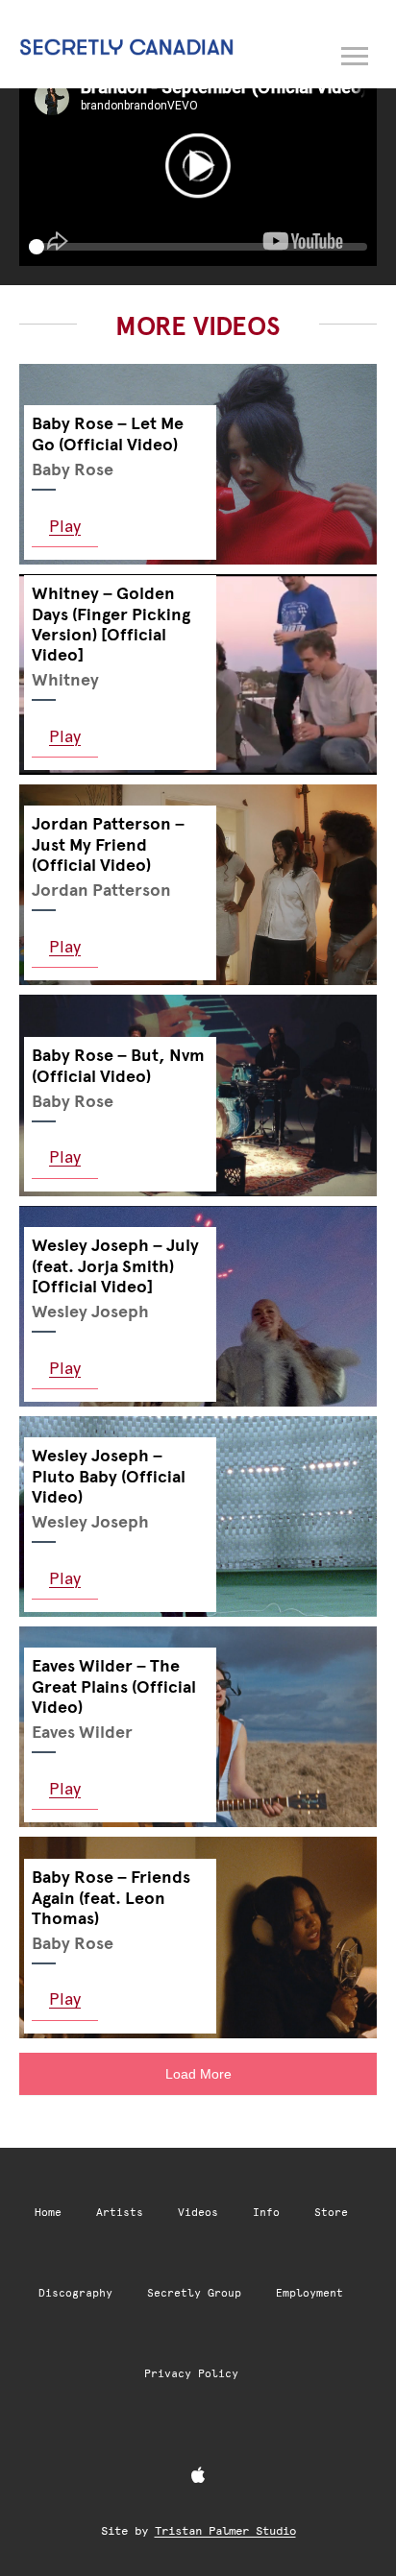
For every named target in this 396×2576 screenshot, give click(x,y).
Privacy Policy (191, 2374)
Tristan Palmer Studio (225, 2531)
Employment (309, 2293)
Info (266, 2213)
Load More (198, 2074)
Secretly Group (194, 2293)
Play (65, 526)
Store (331, 2213)
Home (48, 2213)
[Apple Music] (198, 2476)
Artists (120, 2213)
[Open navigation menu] (356, 53)
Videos (198, 2213)
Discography (75, 2293)
